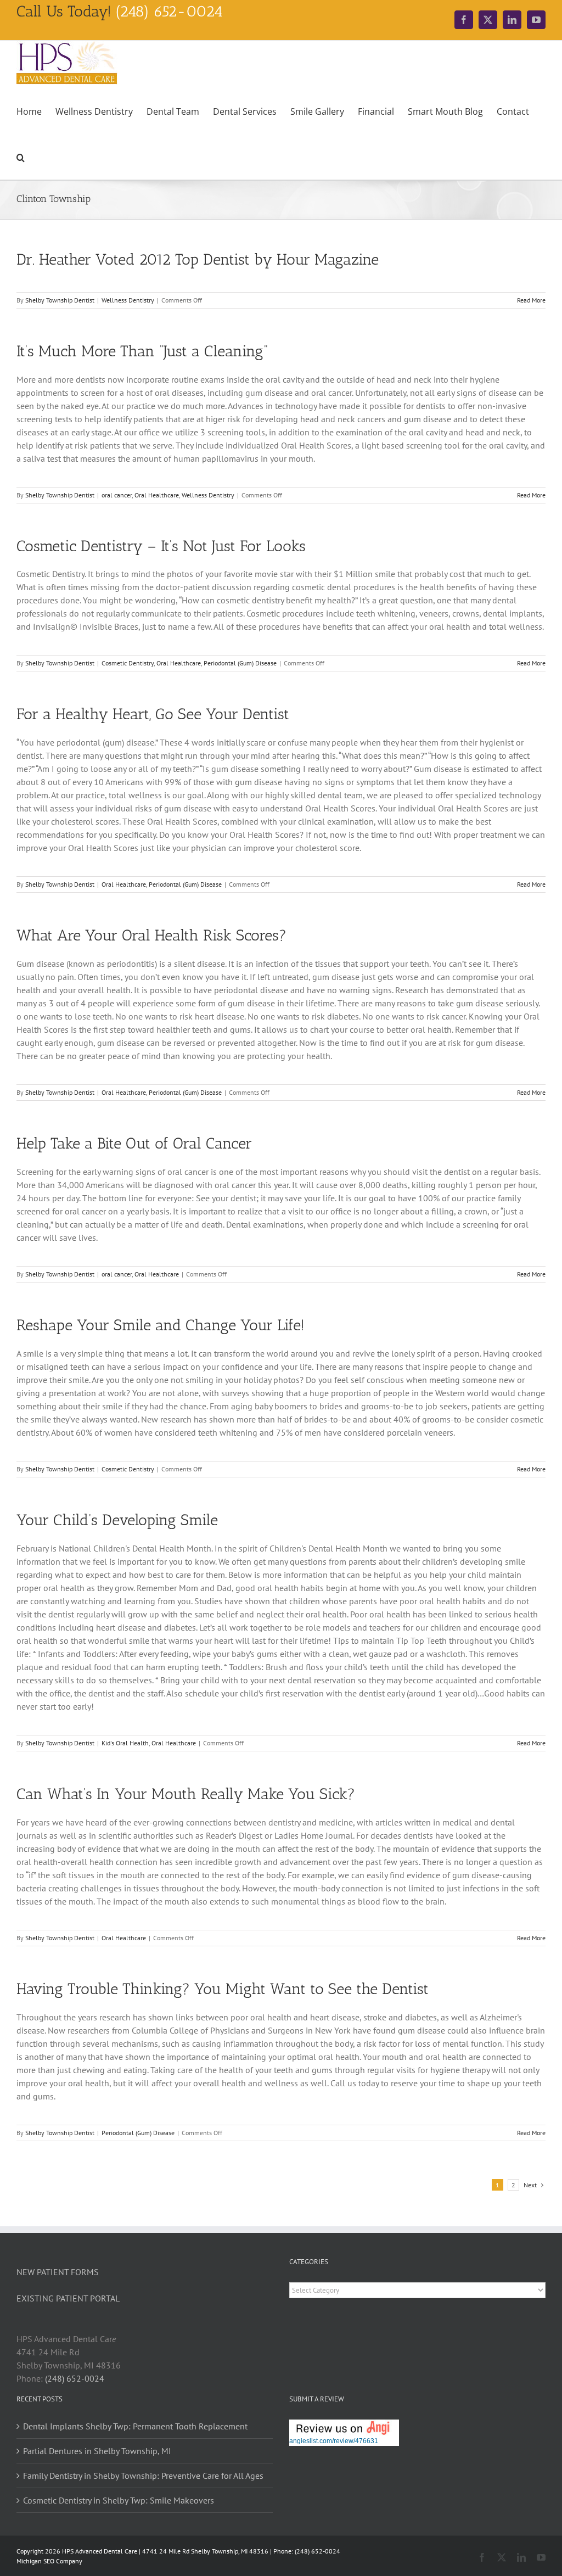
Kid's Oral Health (125, 1743)
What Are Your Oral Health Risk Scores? (151, 935)
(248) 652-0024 (75, 2378)
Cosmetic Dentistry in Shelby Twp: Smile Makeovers (119, 2500)
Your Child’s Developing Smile (117, 1520)
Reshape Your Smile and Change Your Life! (161, 1325)
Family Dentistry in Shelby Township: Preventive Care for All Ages (143, 2476)
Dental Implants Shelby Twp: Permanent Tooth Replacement (135, 2426)
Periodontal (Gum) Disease (240, 663)
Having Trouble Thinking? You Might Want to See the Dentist (223, 1989)
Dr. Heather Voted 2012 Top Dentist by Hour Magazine (198, 259)
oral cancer (117, 495)
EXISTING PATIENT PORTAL (68, 2298)
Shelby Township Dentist (60, 300)
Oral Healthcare (157, 495)
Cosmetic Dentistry (128, 663)
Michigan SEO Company (49, 2561)
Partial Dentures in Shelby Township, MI (97, 2451)
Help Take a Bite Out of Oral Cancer (134, 1143)
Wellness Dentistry (128, 300)
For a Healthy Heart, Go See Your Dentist (153, 714)
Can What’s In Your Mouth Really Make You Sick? (186, 1794)
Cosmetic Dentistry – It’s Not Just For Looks (161, 546)
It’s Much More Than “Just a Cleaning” (142, 351)
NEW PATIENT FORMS (58, 2272)
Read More (531, 300)
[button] (21, 156)
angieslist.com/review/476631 (334, 2441)
